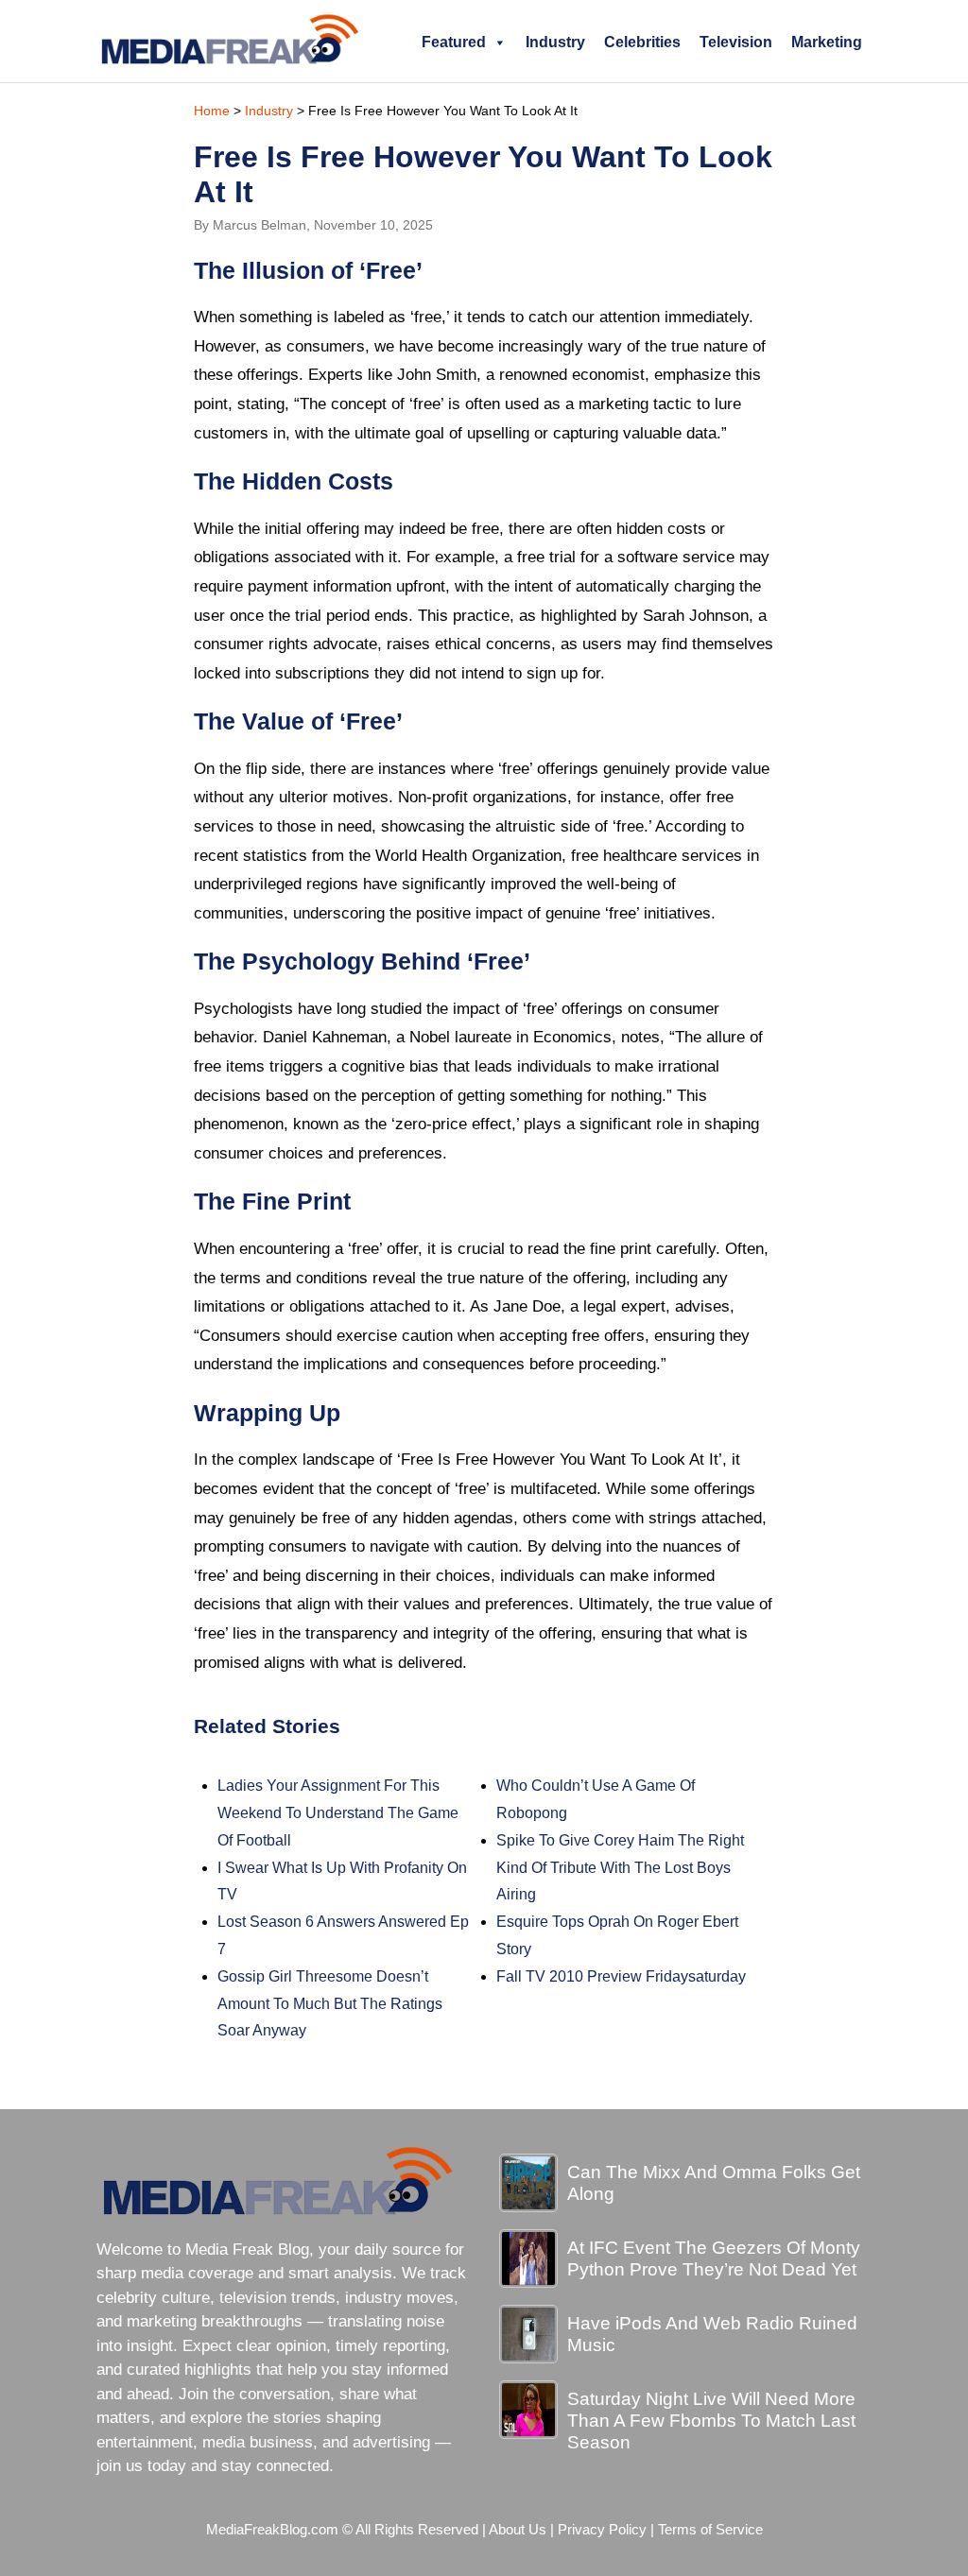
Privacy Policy (602, 2530)
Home (212, 111)
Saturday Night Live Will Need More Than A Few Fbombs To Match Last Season (711, 2421)
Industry (555, 42)
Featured (454, 42)
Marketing (827, 42)
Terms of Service (710, 2530)
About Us (518, 2530)
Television (736, 42)
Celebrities (642, 42)
